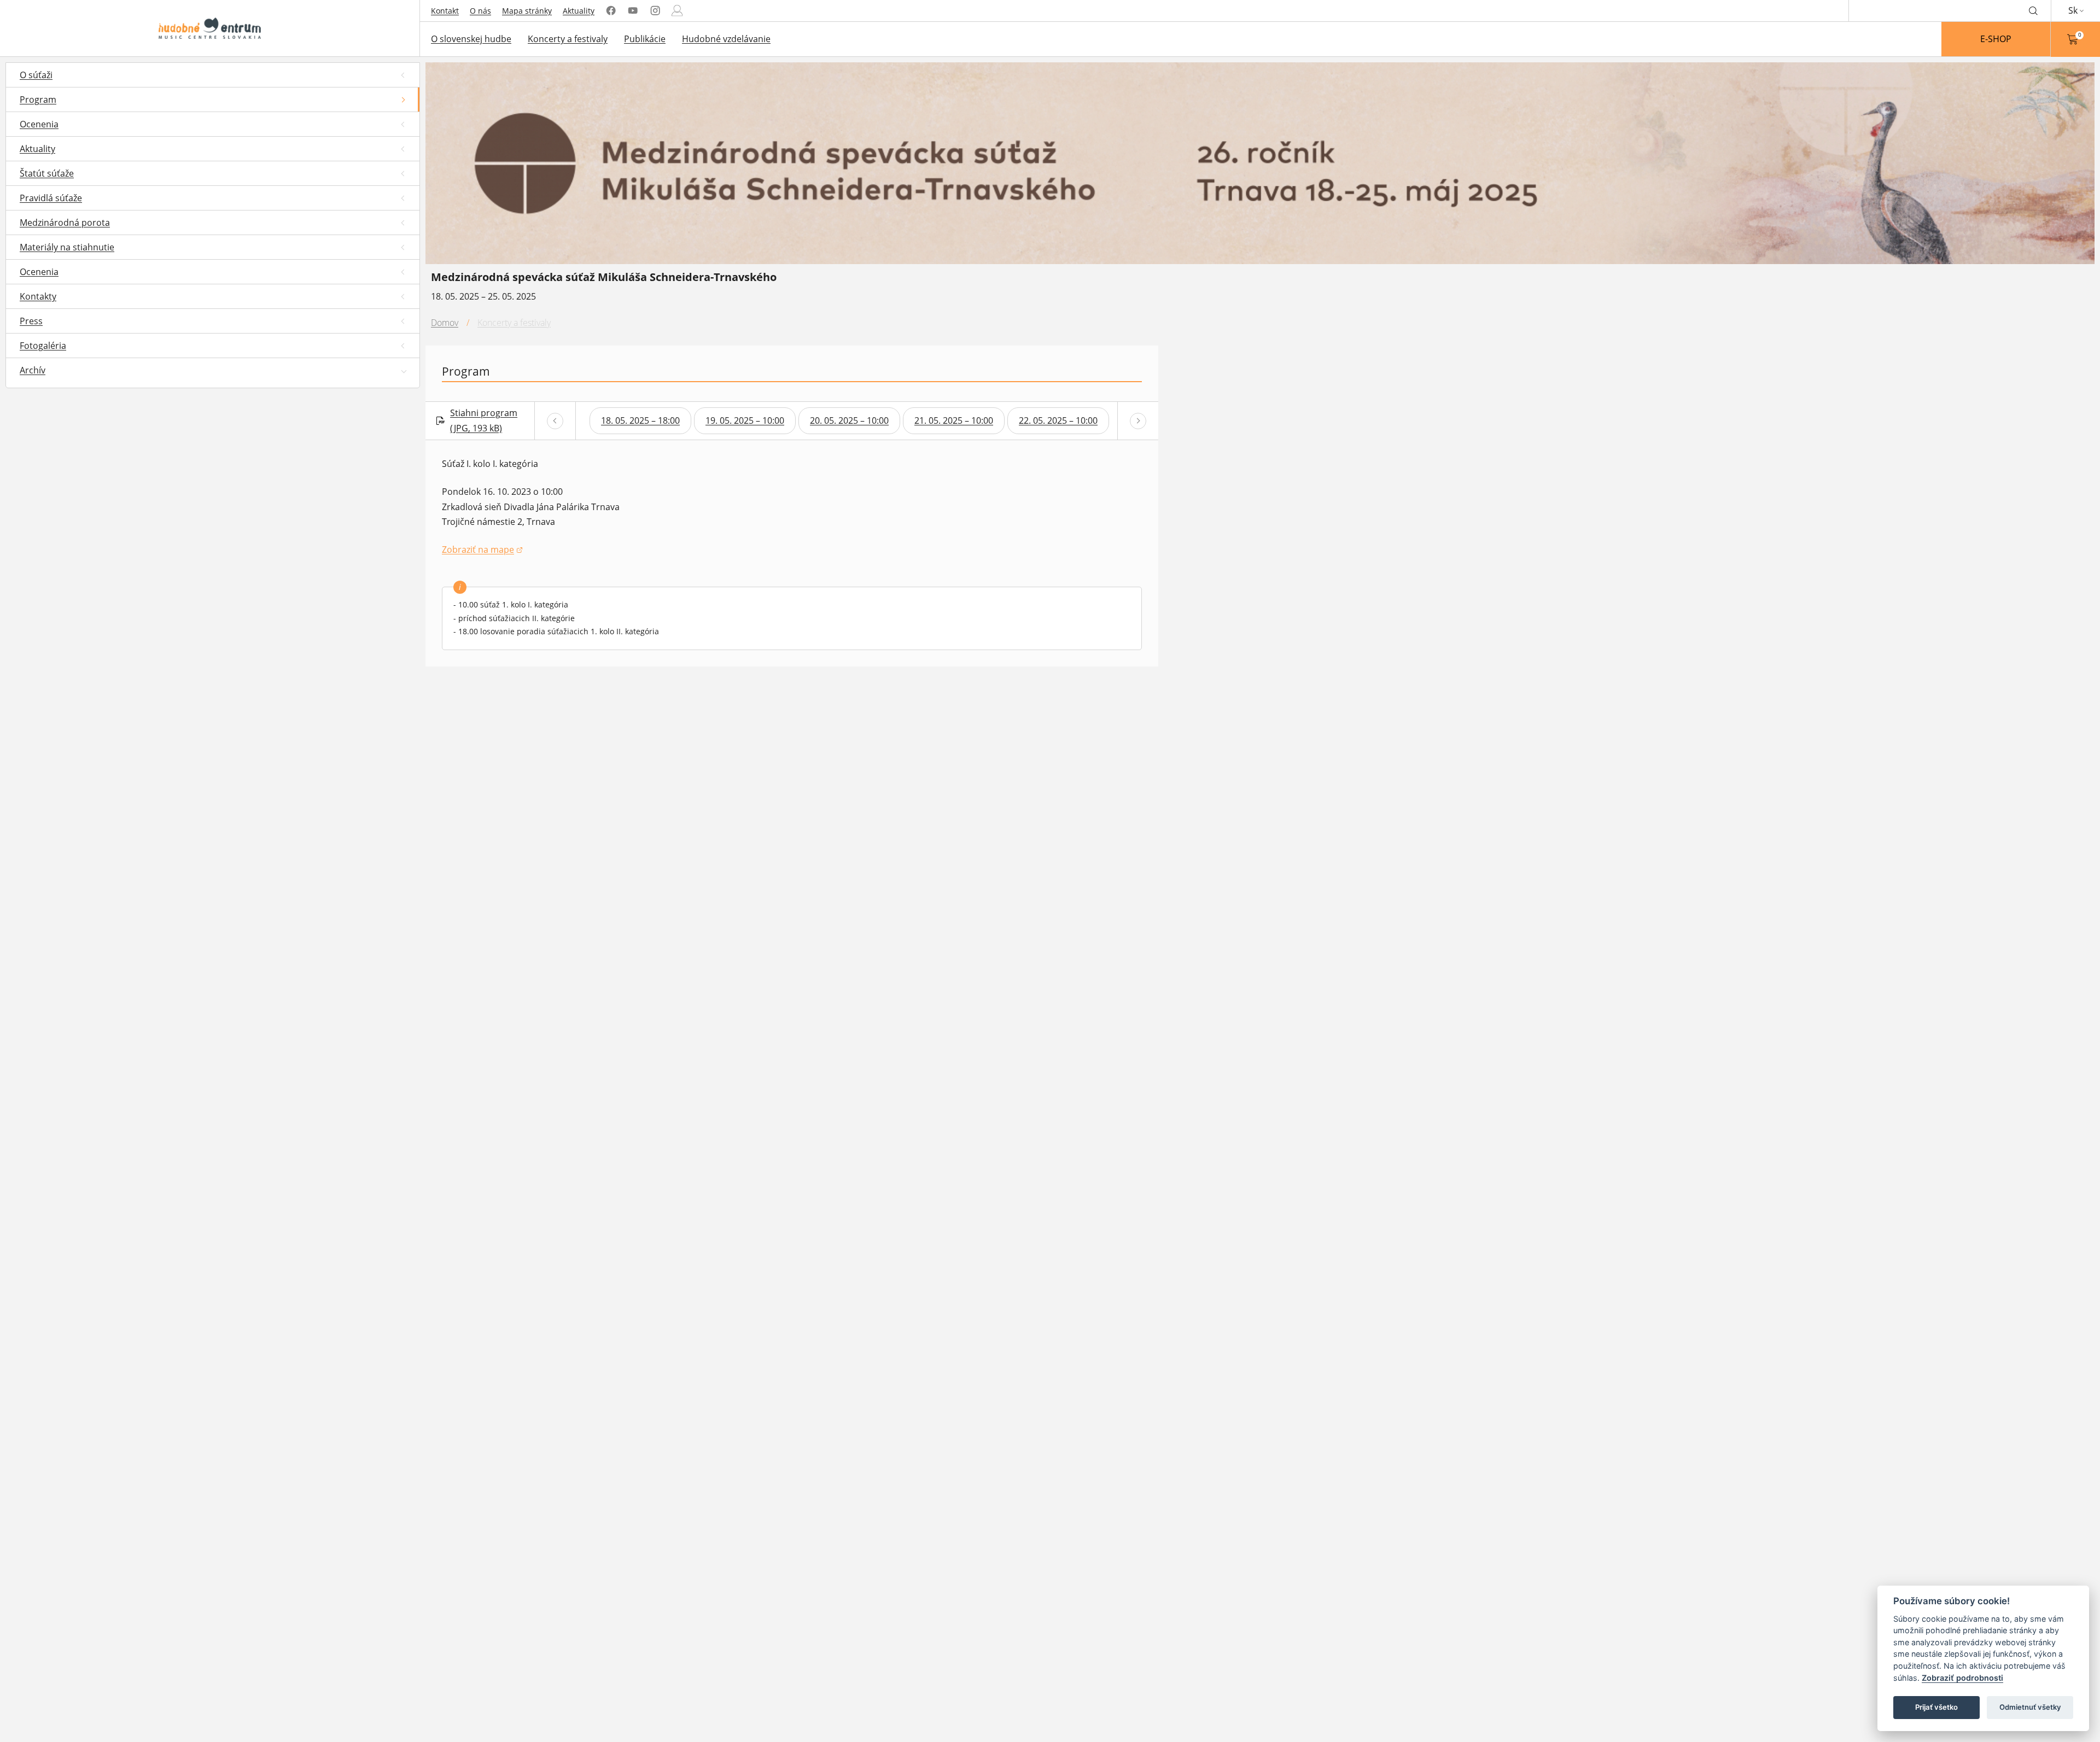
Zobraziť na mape (482, 550)
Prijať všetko (1936, 1707)
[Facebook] (611, 11)
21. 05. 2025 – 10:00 (954, 420)
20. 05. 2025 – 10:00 (849, 420)
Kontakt (445, 11)
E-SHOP (1996, 39)
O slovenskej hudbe (471, 39)
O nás (480, 11)
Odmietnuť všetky (2030, 1707)
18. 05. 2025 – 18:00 (640, 420)
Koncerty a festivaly (568, 39)
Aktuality (579, 11)
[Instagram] (655, 11)
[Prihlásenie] (677, 11)
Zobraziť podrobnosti (1962, 1678)
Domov (445, 323)
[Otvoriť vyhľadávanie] (2033, 10)
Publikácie (645, 39)
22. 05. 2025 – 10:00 (1058, 420)
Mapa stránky (527, 11)
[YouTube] (633, 11)
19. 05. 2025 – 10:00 (745, 420)
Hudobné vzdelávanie (726, 39)
